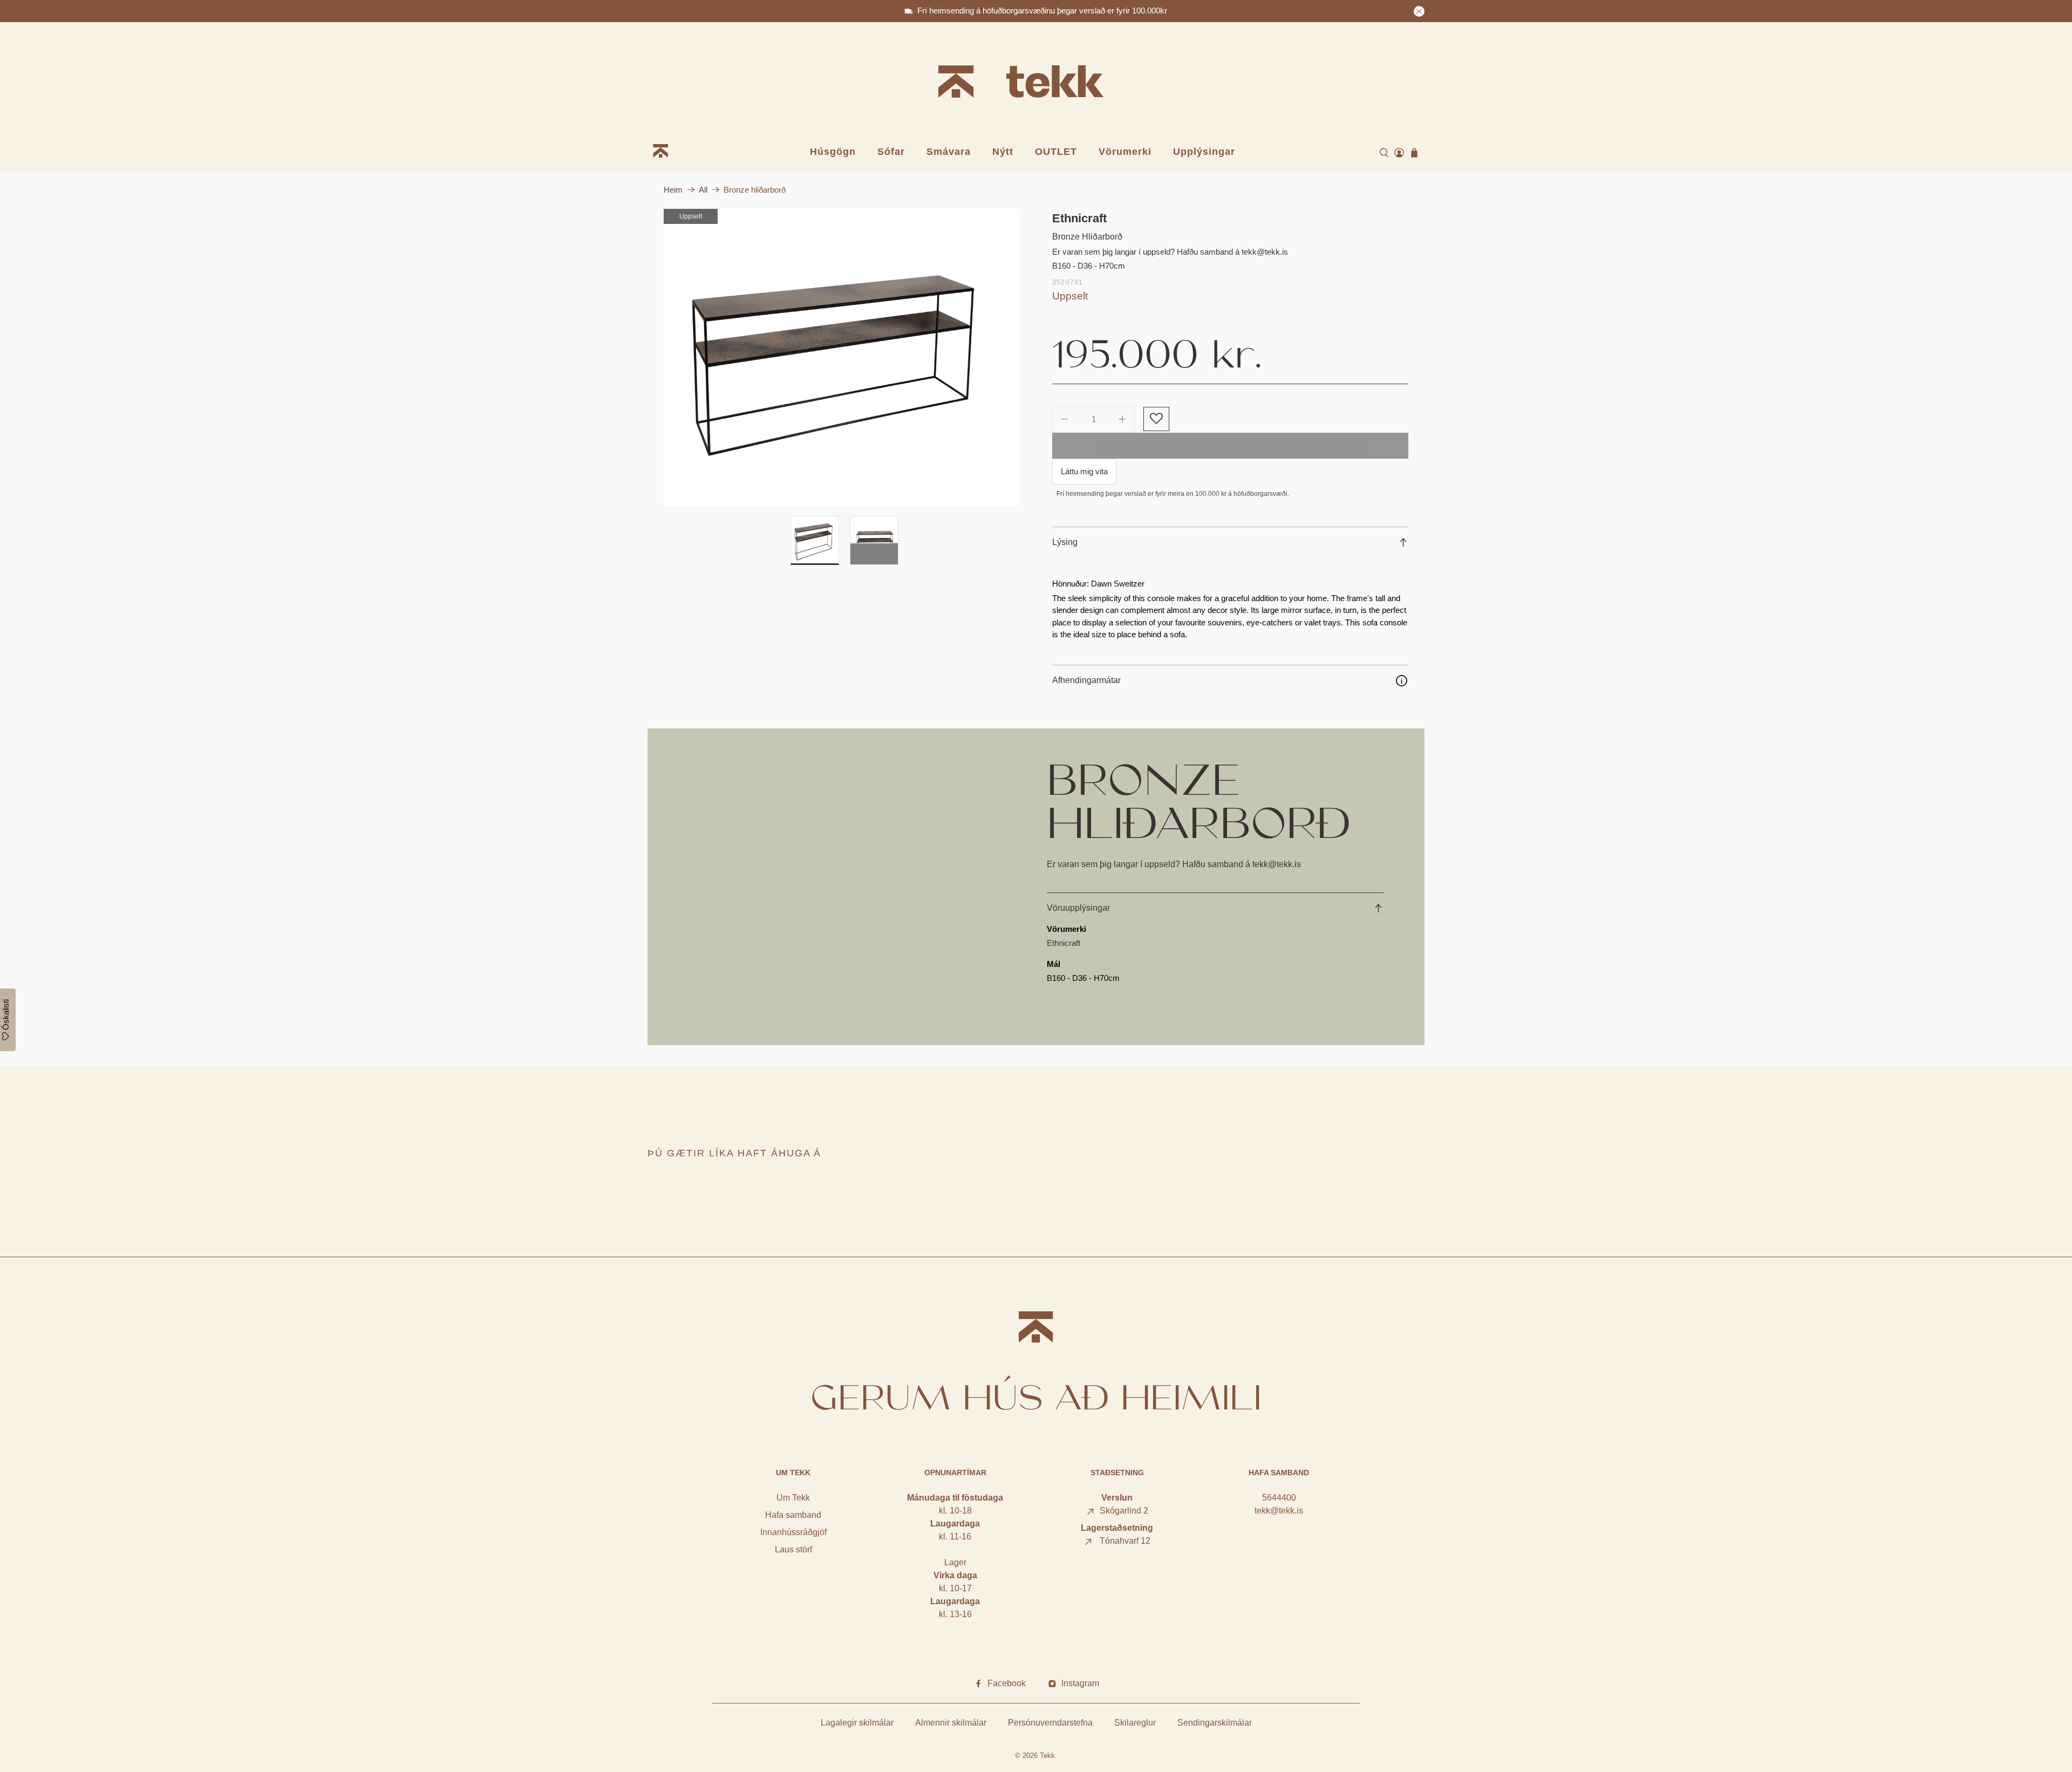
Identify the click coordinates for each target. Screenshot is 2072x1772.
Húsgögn (833, 152)
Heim (673, 190)
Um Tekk (793, 1498)
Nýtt (1003, 152)
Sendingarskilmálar (1215, 1723)
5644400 (1279, 1498)
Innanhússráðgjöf (793, 1532)
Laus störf (793, 1549)
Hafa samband (793, 1515)
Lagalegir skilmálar (857, 1723)
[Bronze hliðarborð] (842, 357)
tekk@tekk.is (1279, 1511)
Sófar (891, 152)
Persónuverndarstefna (1050, 1723)
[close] (1419, 11)
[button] (1156, 419)
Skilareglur (1135, 1723)
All (703, 190)
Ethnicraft (1079, 218)
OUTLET (1056, 152)
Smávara (949, 152)
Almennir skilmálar (951, 1723)
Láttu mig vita (1084, 471)
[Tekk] (1036, 83)
